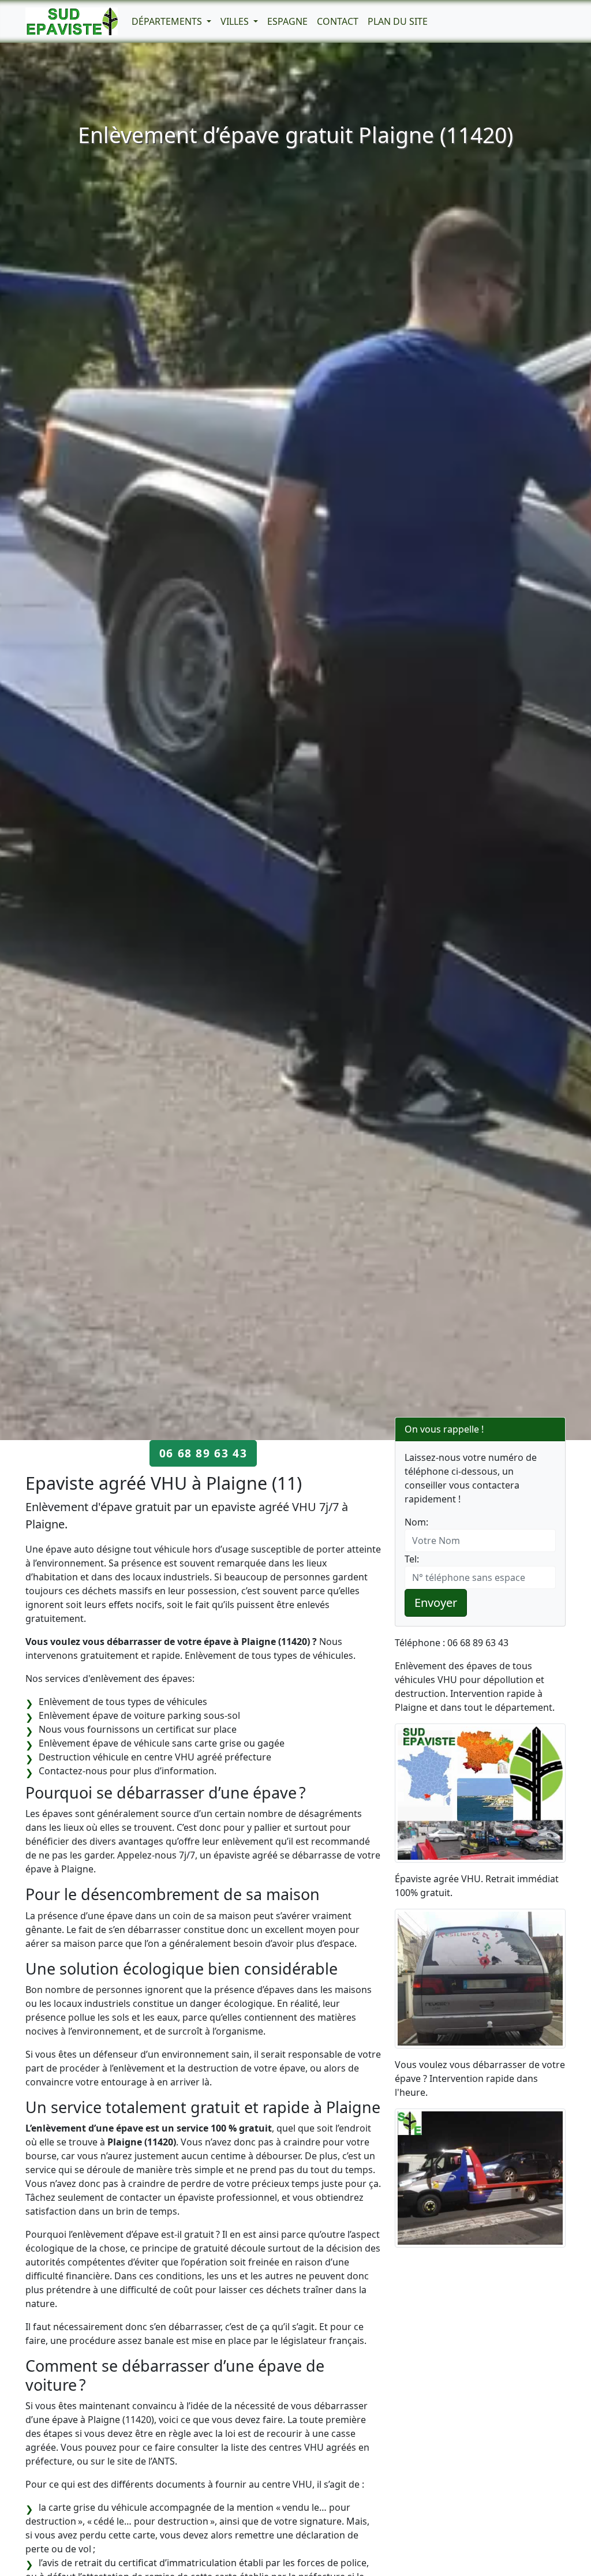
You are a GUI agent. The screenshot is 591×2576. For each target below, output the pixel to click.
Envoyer (436, 1603)
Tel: (412, 1559)
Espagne (287, 21)
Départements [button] (168, 21)
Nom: (416, 1522)
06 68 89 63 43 (203, 1453)
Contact (338, 21)
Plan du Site (398, 21)
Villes (236, 21)
